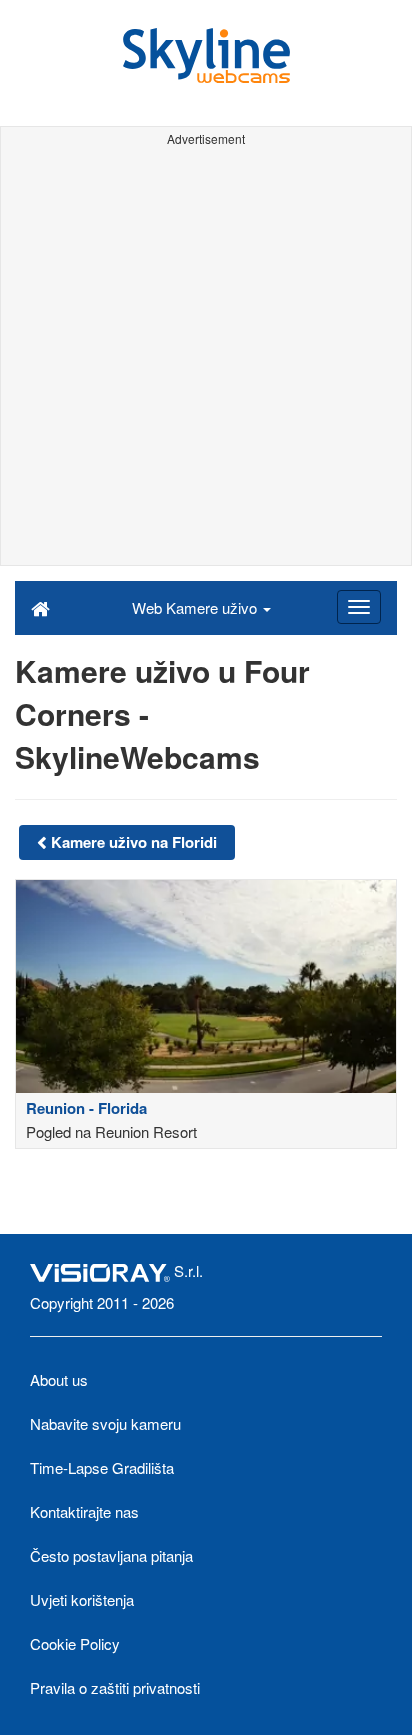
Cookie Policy (75, 1643)
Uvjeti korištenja (82, 1599)
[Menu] (359, 607)
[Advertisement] (206, 359)
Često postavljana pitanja (111, 1555)
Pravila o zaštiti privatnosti (115, 1687)
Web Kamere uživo (196, 607)
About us (59, 1379)
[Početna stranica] (40, 607)
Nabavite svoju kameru (105, 1423)
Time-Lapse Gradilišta (102, 1467)
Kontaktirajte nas (84, 1511)
